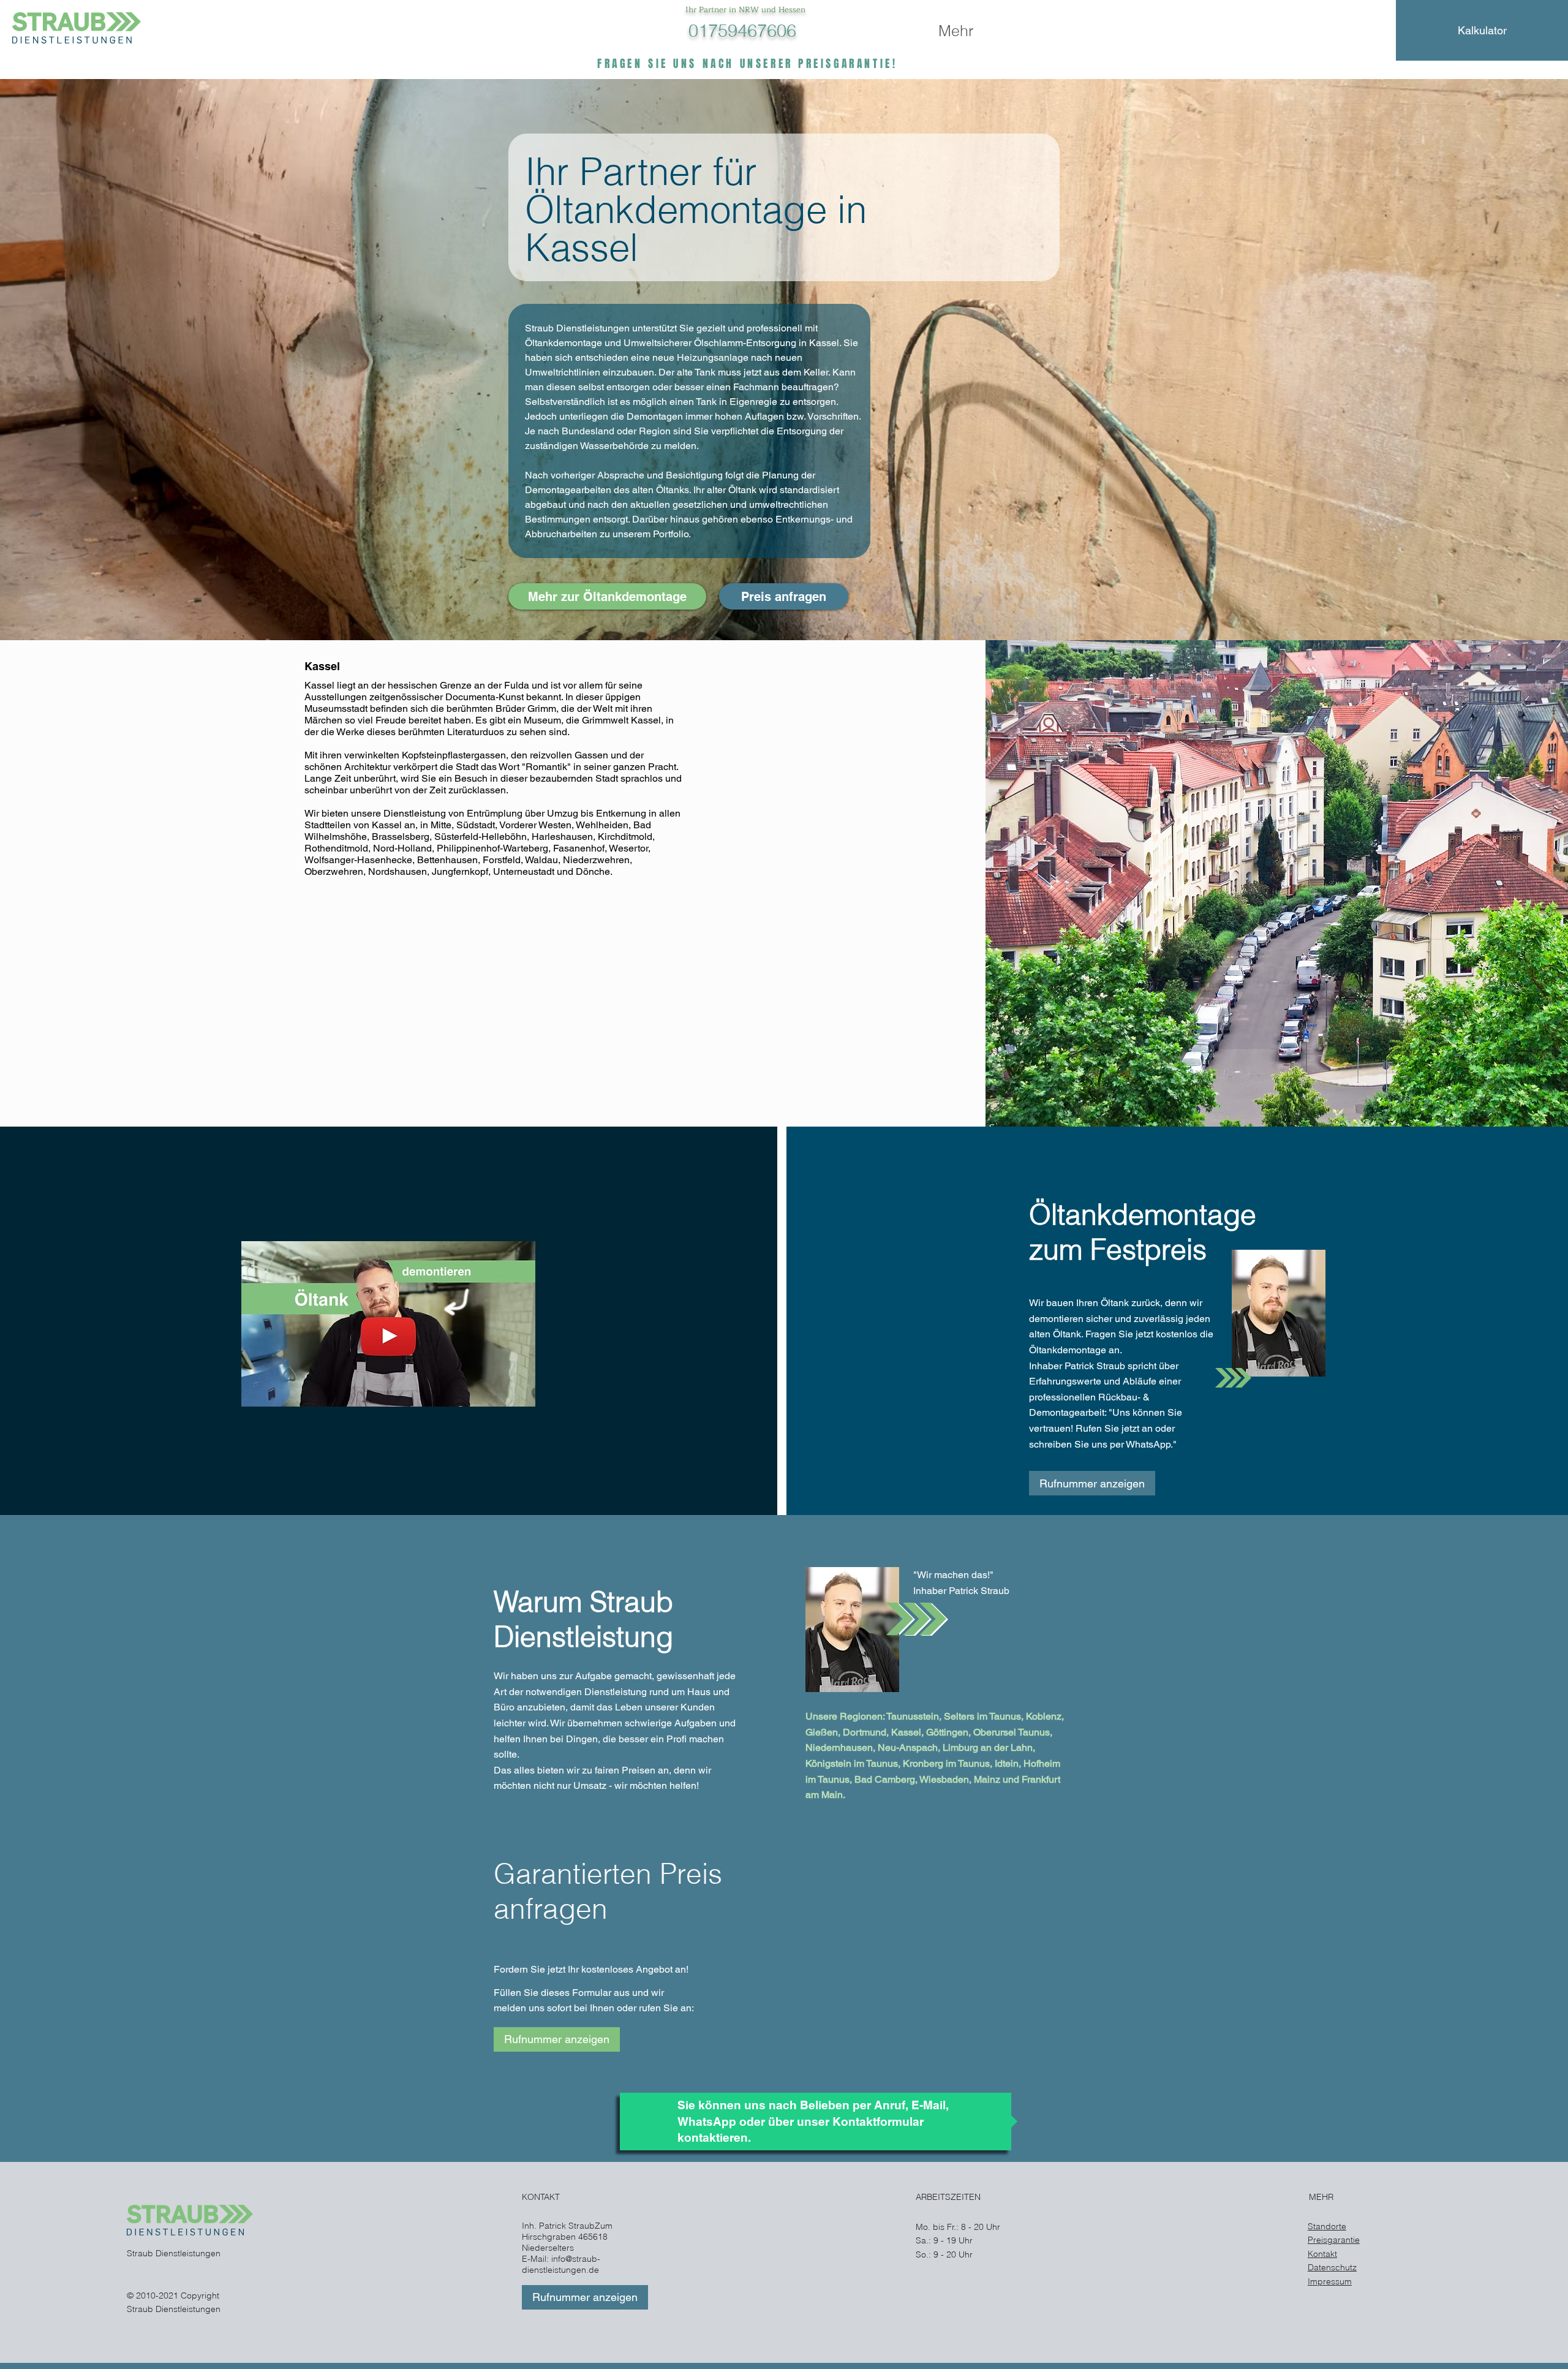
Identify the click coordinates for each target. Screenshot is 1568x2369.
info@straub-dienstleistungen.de (561, 2264)
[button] (784, 596)
